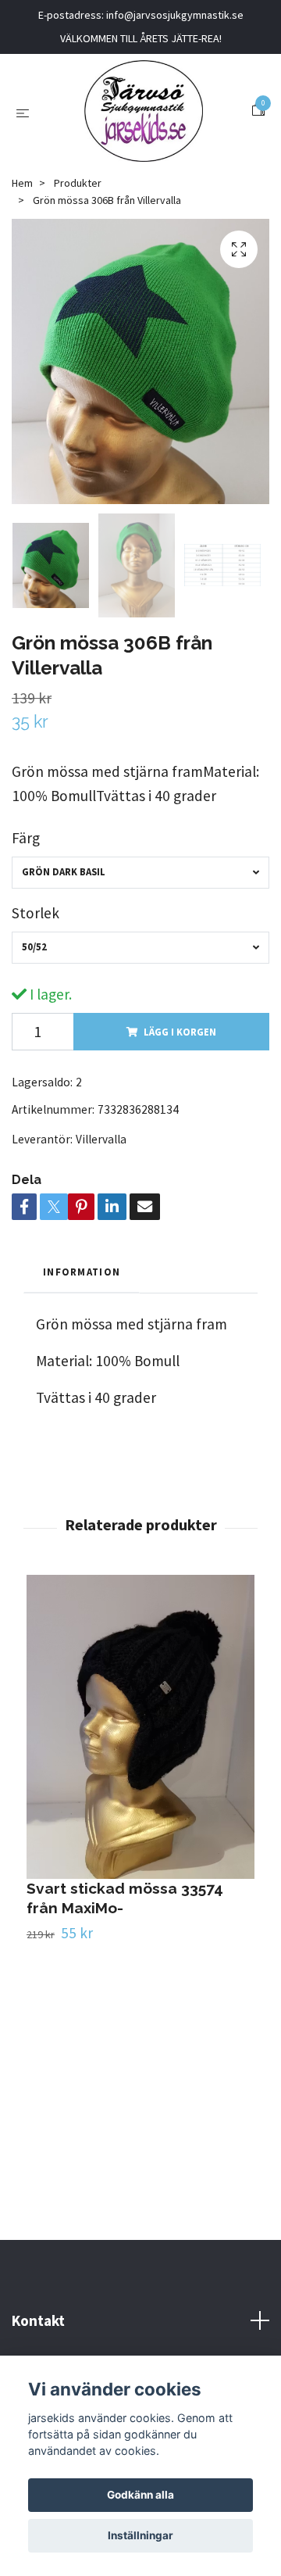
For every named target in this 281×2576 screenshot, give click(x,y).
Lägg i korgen (180, 1032)
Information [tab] (82, 1272)
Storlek (36, 913)
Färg (26, 838)
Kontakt (38, 2320)
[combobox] (140, 873)
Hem (22, 183)
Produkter (78, 183)
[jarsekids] (143, 111)
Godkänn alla (140, 2495)
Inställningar (140, 2535)
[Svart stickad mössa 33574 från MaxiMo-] (140, 1727)
